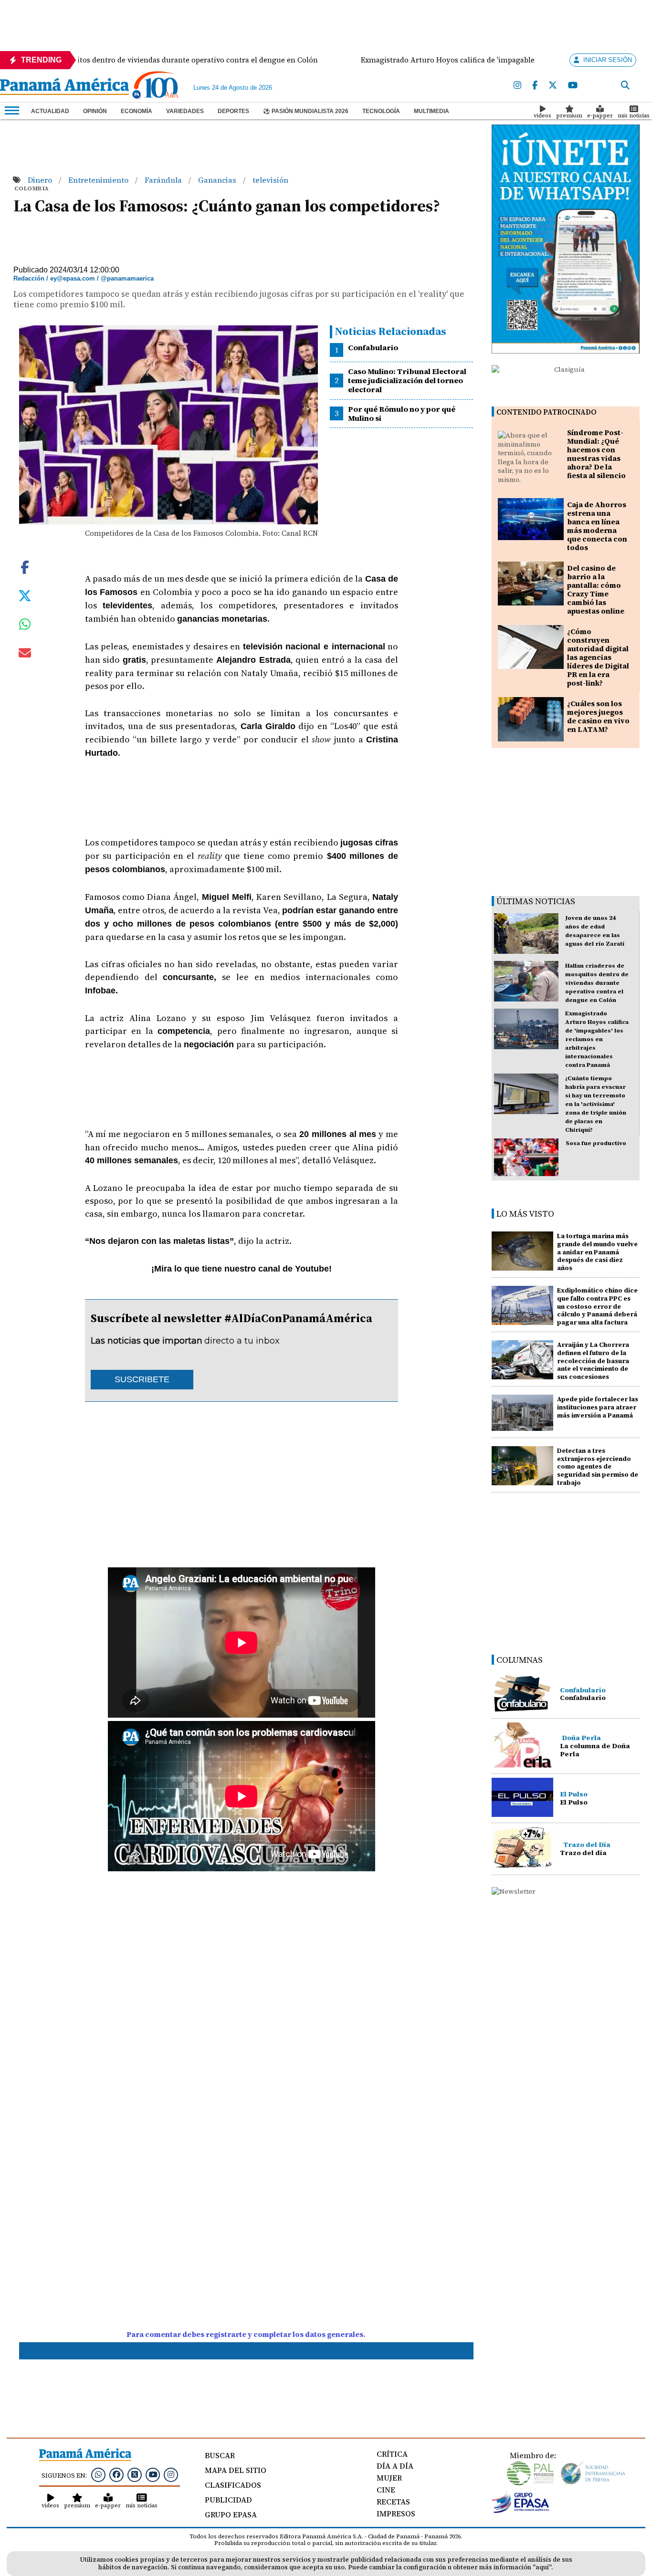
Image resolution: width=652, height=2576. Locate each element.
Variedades (185, 111)
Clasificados (233, 2485)
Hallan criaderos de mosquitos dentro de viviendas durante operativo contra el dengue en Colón (597, 983)
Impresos (396, 2513)
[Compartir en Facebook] (25, 566)
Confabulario (373, 347)
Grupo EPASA (231, 2514)
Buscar (220, 2455)
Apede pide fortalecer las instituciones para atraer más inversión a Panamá (598, 1407)
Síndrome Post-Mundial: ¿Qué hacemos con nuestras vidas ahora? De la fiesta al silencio (596, 454)
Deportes (233, 111)
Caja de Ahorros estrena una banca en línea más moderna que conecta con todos (597, 526)
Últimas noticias (536, 901)
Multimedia (431, 111)
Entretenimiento (99, 180)
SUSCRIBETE (142, 1379)
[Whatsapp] (98, 2474)
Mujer (389, 2478)
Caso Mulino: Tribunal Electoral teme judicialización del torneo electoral (407, 380)
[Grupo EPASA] (521, 2511)
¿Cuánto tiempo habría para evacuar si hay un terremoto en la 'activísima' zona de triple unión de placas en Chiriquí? (596, 1104)
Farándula (164, 180)
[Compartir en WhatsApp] (25, 626)
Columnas (520, 1660)
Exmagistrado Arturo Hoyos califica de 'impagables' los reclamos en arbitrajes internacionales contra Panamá (597, 1039)
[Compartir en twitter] (25, 595)
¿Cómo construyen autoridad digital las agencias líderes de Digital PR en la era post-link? (598, 657)
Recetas (393, 2502)
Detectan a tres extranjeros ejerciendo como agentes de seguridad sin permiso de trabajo (598, 1467)
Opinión (95, 111)
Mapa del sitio (236, 2470)
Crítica (392, 2454)
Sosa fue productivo (596, 1143)
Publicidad (228, 2500)
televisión (270, 180)
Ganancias (218, 180)
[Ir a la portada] (64, 87)
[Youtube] (573, 86)
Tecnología (381, 111)
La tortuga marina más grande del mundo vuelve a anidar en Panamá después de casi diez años (597, 1252)
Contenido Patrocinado (547, 412)
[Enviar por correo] (25, 655)
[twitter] (553, 86)
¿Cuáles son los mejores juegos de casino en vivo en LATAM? (598, 716)
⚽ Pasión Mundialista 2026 (306, 111)
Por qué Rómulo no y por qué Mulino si (402, 413)
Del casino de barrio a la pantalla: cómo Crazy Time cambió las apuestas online (596, 589)
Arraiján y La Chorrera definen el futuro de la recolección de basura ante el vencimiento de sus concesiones (593, 1361)
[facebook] (535, 86)
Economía (137, 111)
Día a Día (395, 2466)
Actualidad (50, 111)
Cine (386, 2490)
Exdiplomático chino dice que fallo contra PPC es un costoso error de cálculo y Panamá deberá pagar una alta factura (597, 1306)
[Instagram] (517, 86)
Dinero (41, 180)
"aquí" (542, 2567)
